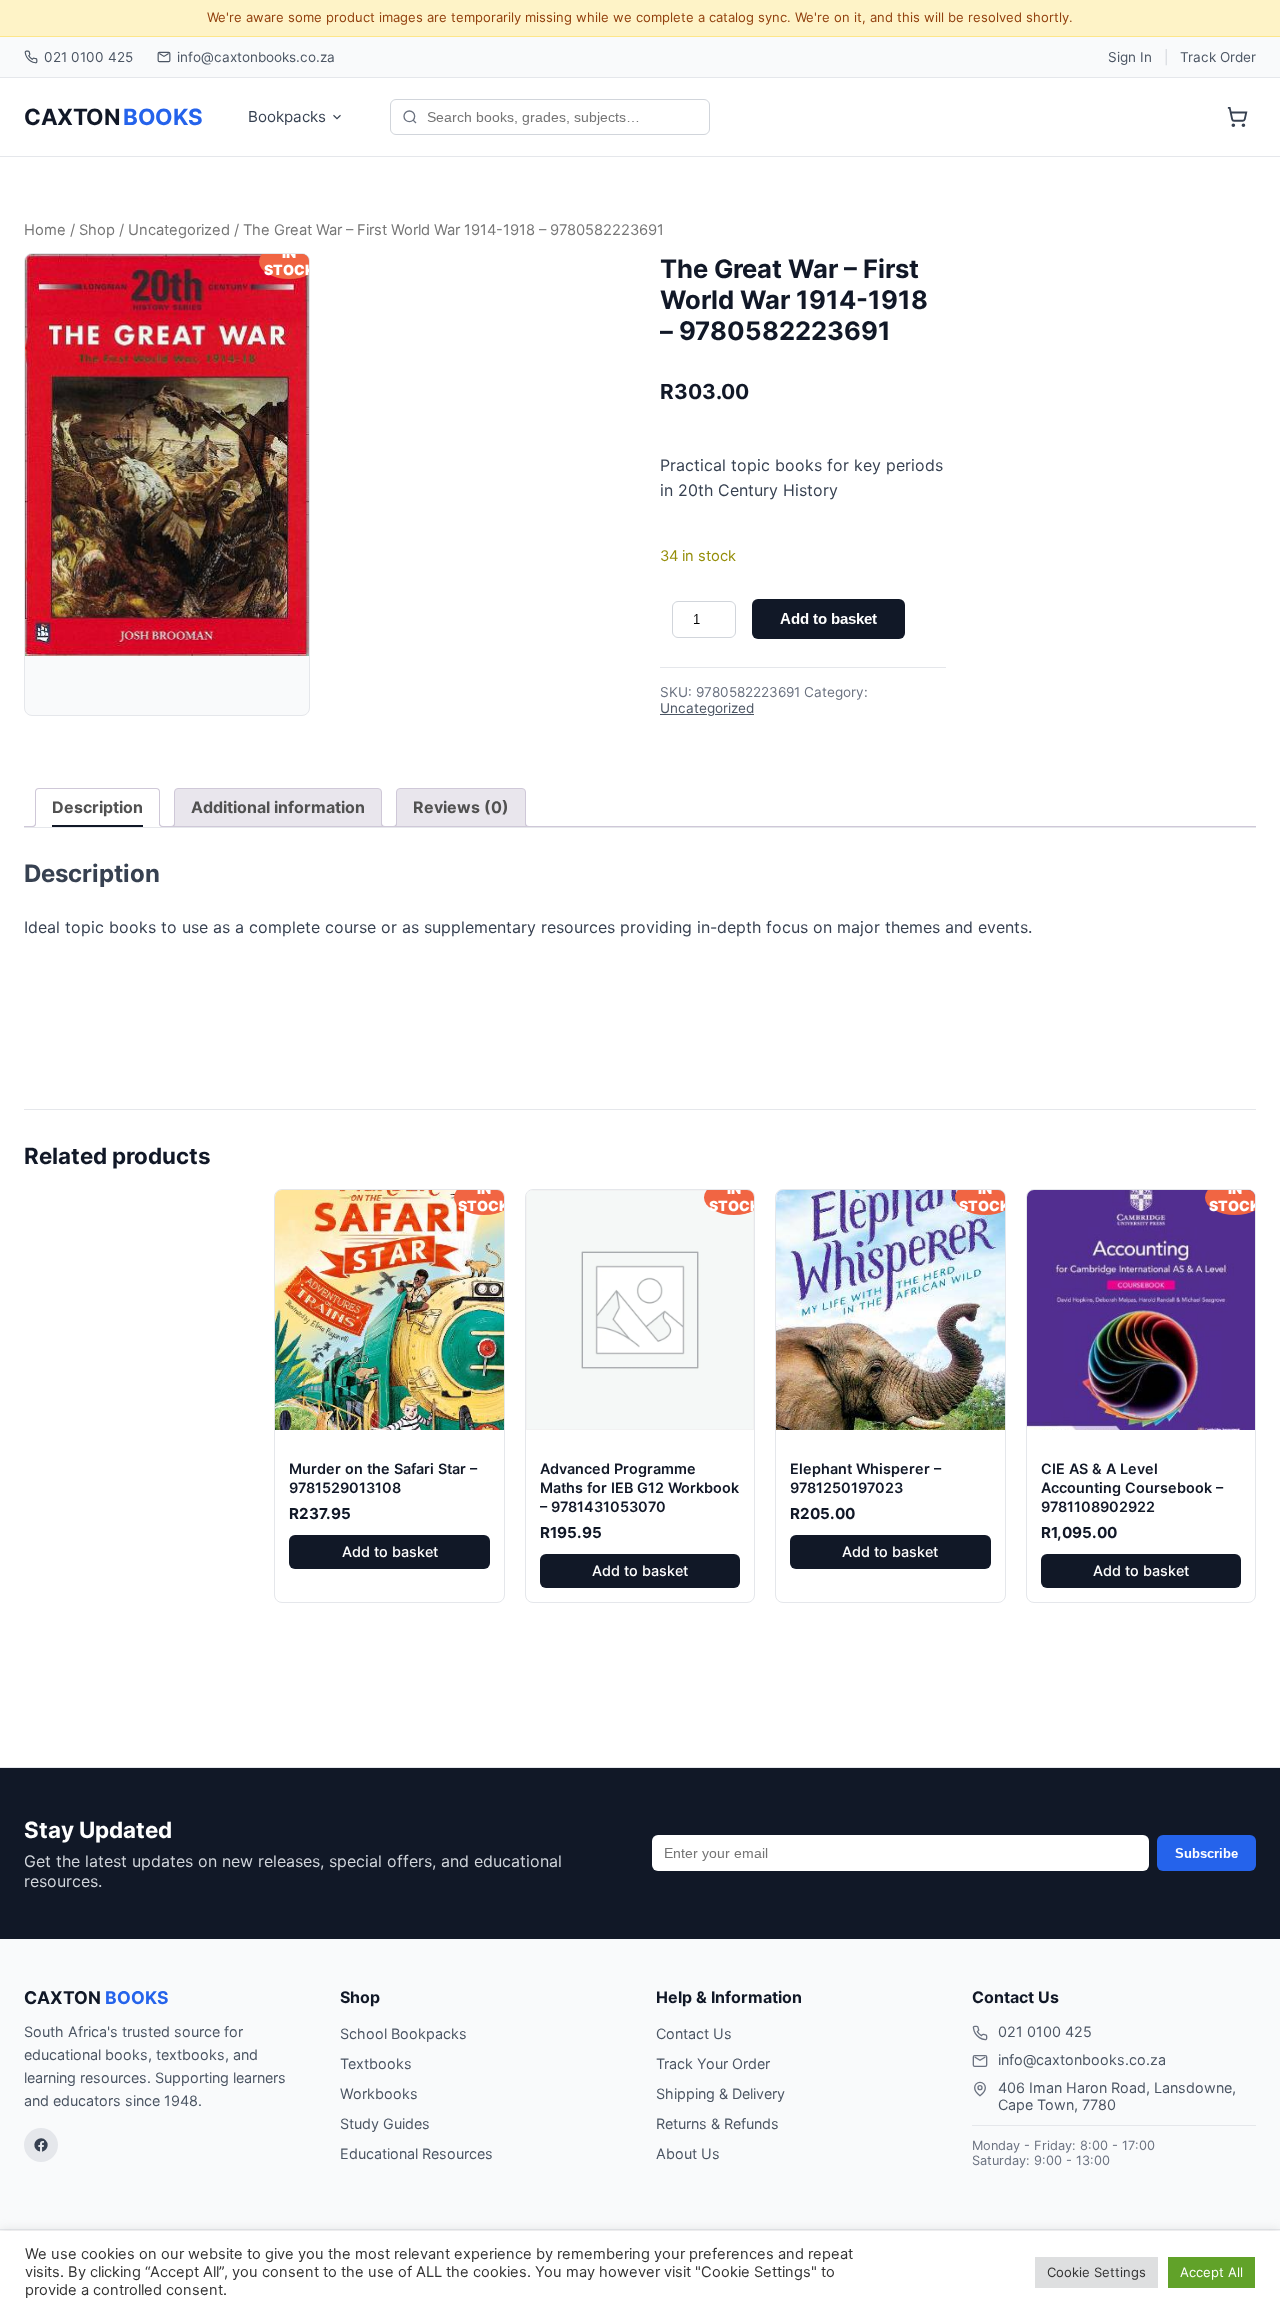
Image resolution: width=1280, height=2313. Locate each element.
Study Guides (385, 2123)
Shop (97, 230)
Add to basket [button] (390, 1551)
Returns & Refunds (717, 2123)
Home (45, 230)
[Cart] (1237, 117)
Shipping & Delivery (720, 2093)
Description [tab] (97, 807)
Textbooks (376, 2063)
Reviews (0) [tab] (461, 807)
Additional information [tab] (278, 807)
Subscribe (1206, 1853)
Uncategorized (179, 230)
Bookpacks (287, 116)
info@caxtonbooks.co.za (256, 57)
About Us (688, 2153)
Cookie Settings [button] (1096, 2272)
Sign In (1130, 57)
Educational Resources (416, 2153)
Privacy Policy (958, 2271)
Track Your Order (713, 2063)
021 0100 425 (88, 57)
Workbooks (379, 2093)
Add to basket (828, 618)
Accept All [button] (1211, 2272)
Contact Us (694, 2033)
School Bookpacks (403, 2033)
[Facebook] (41, 2145)
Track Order (1218, 57)
